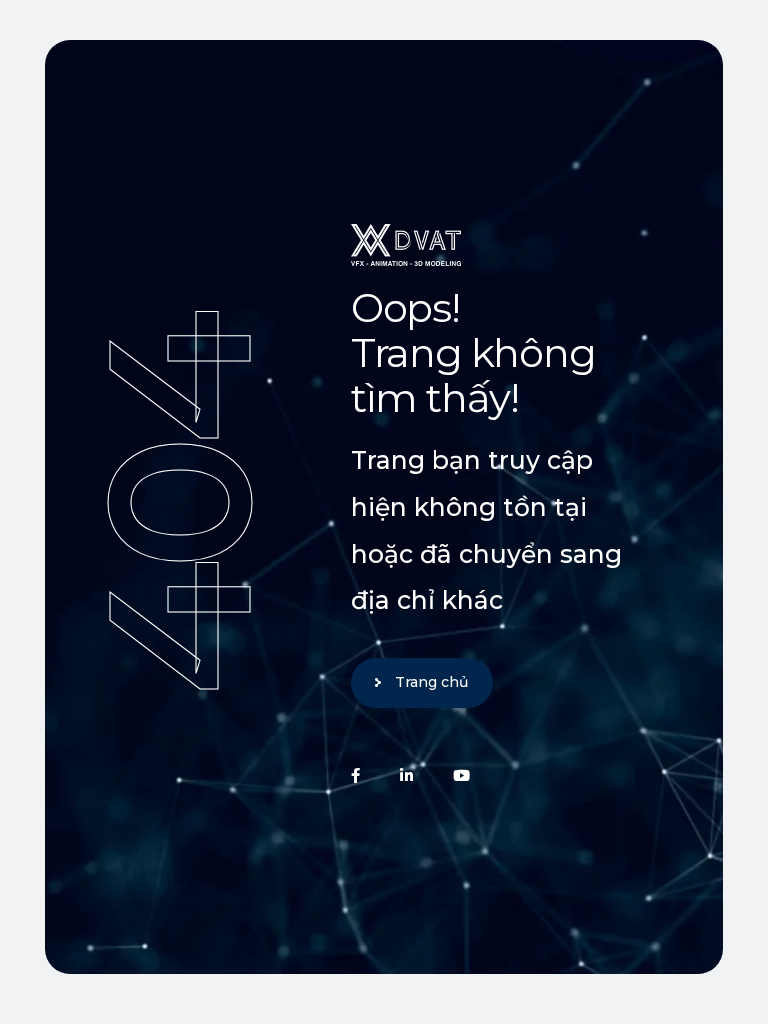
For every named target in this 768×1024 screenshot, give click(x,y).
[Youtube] (461, 775)
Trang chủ (431, 682)
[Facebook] (355, 775)
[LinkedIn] (406, 775)
